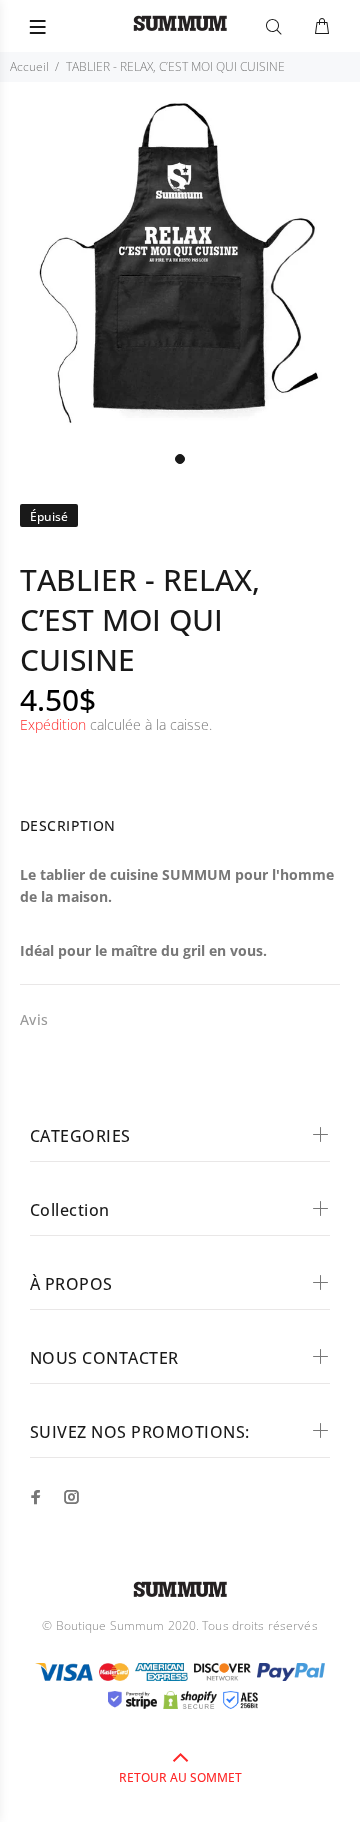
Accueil (29, 66)
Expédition (53, 724)
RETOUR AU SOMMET (180, 1777)
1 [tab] (180, 459)
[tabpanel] (180, 262)
